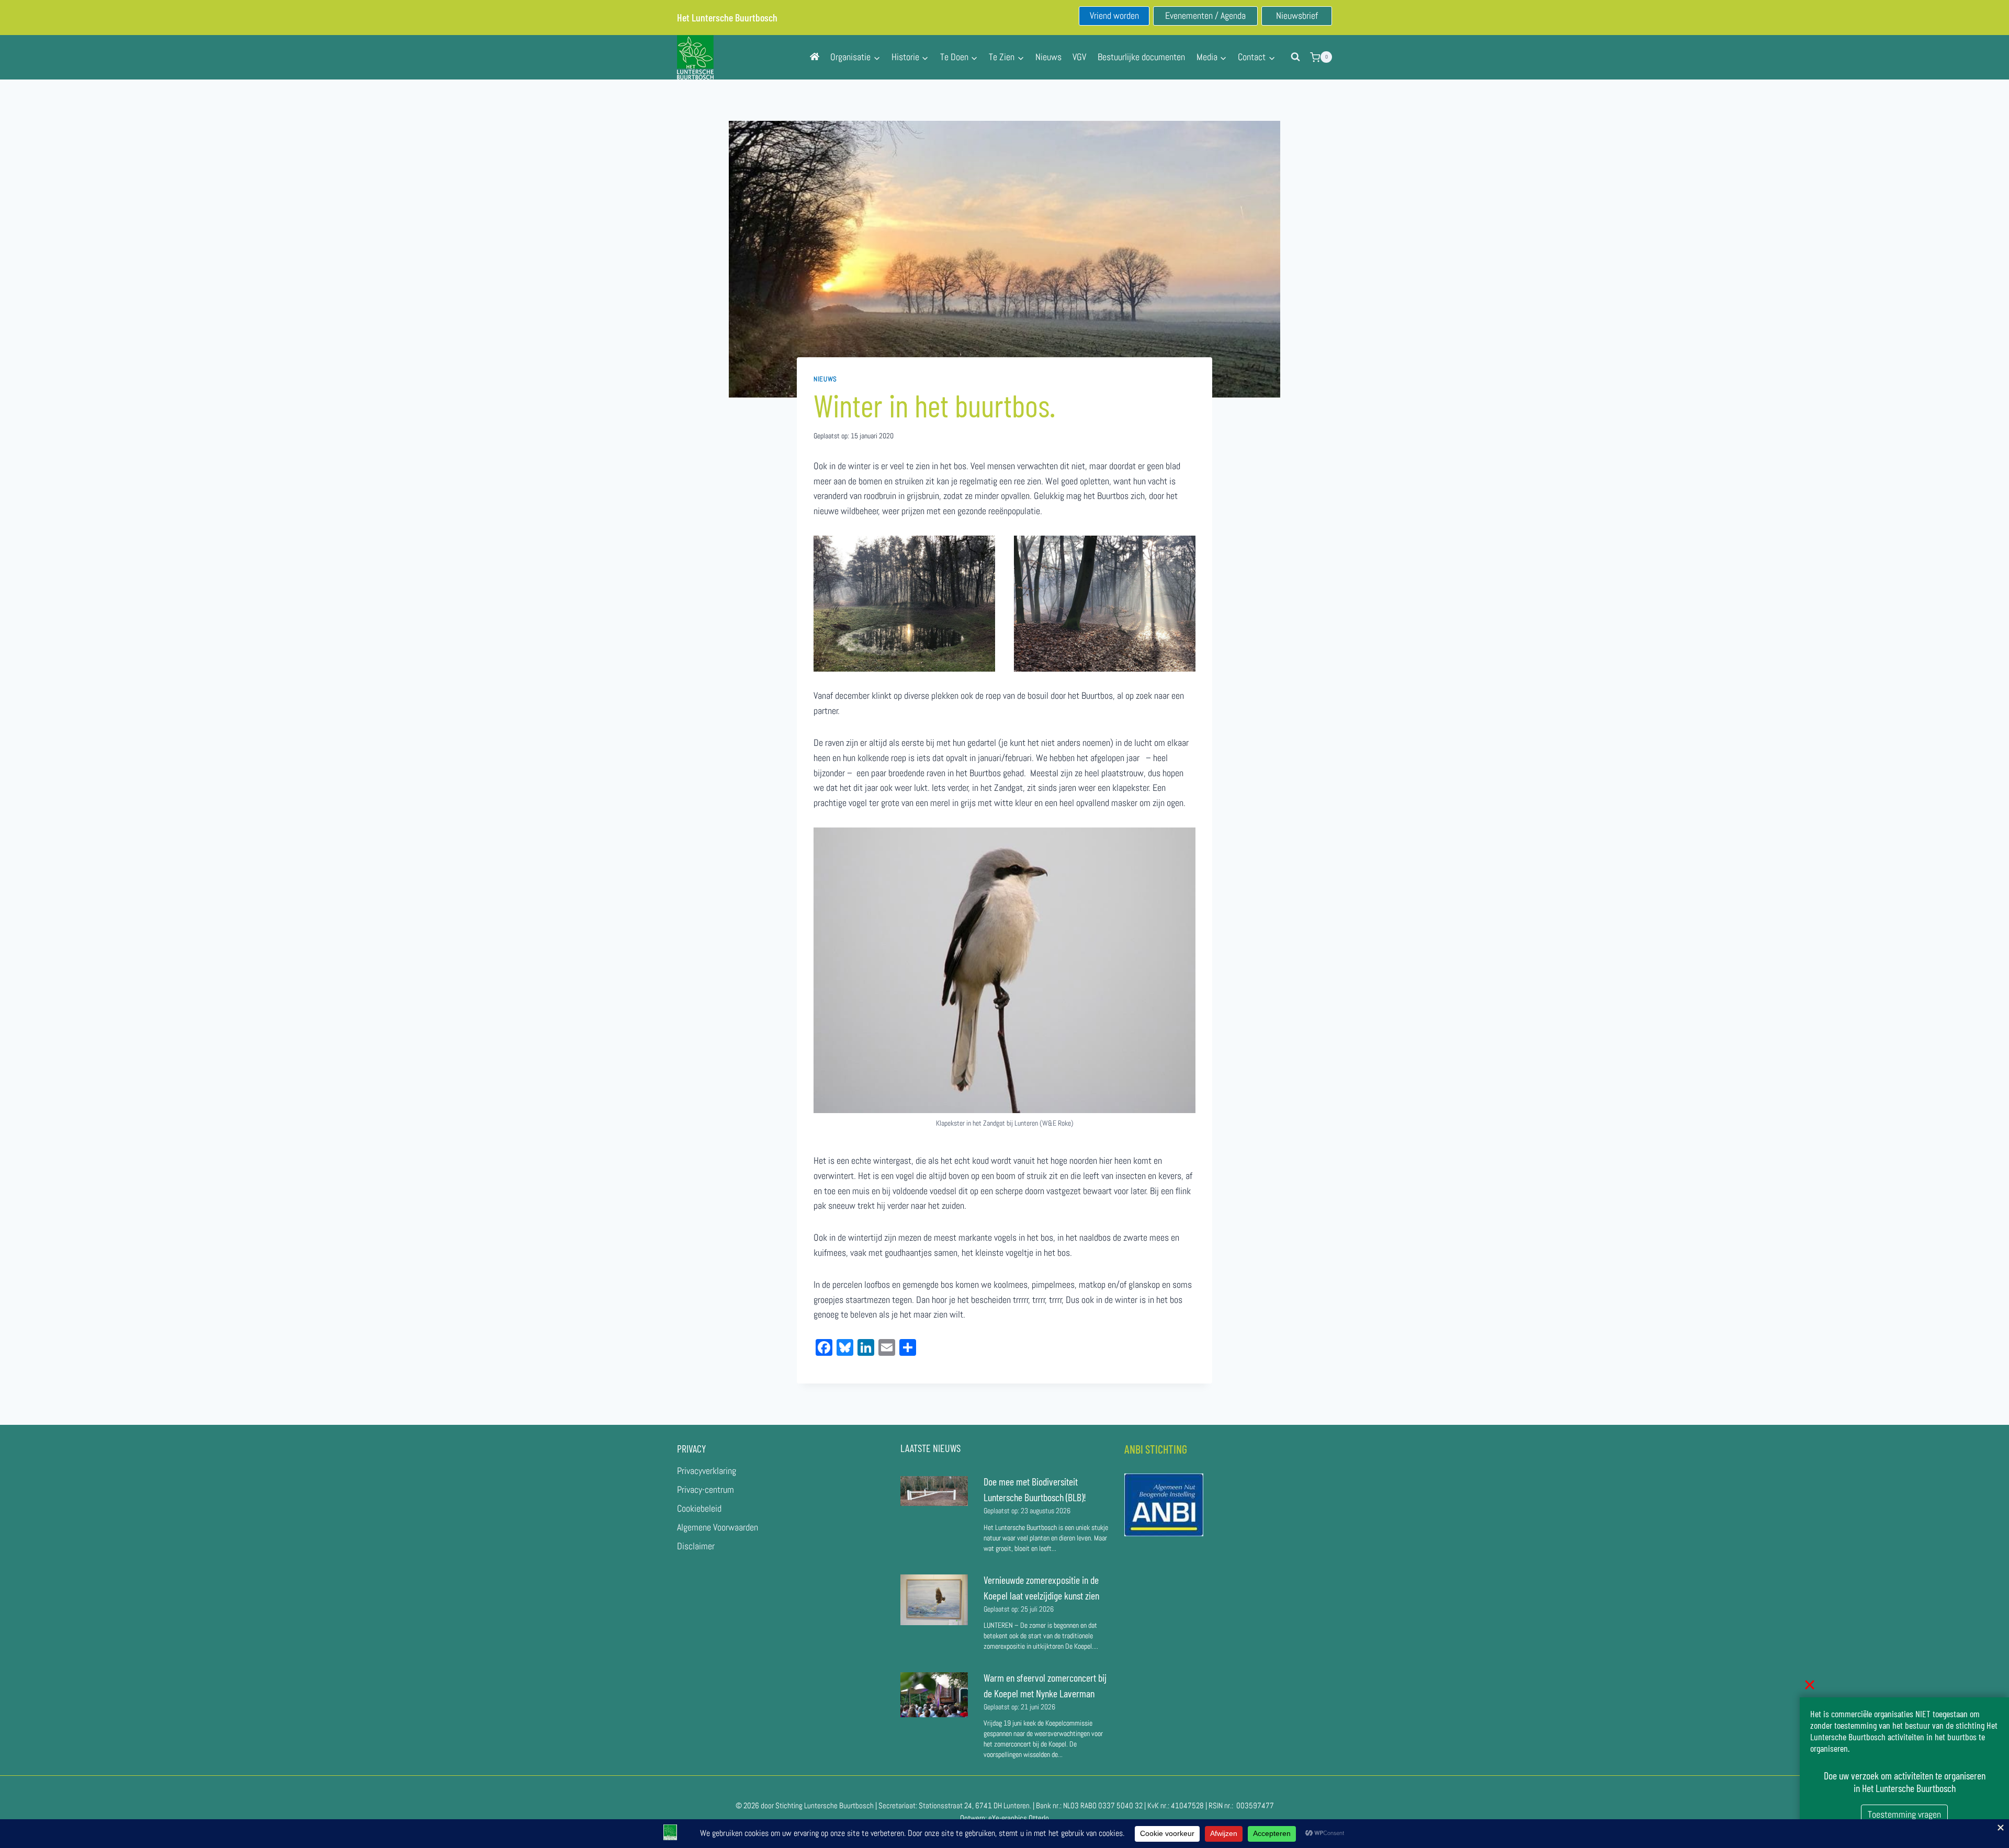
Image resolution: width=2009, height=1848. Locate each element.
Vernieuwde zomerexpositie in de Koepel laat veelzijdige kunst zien (1041, 1588)
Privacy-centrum (706, 1489)
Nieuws (1048, 57)
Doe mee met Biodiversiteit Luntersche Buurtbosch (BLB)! (1036, 1489)
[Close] (1810, 1685)
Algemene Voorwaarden (718, 1527)
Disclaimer (696, 1546)
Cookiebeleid (699, 1508)
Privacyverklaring (707, 1471)
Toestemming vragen (1904, 1814)
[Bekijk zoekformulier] (1295, 57)
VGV (1079, 57)
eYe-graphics (1008, 1818)
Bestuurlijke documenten (1141, 57)
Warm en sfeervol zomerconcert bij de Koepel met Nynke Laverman (1045, 1685)
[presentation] (934, 1491)
